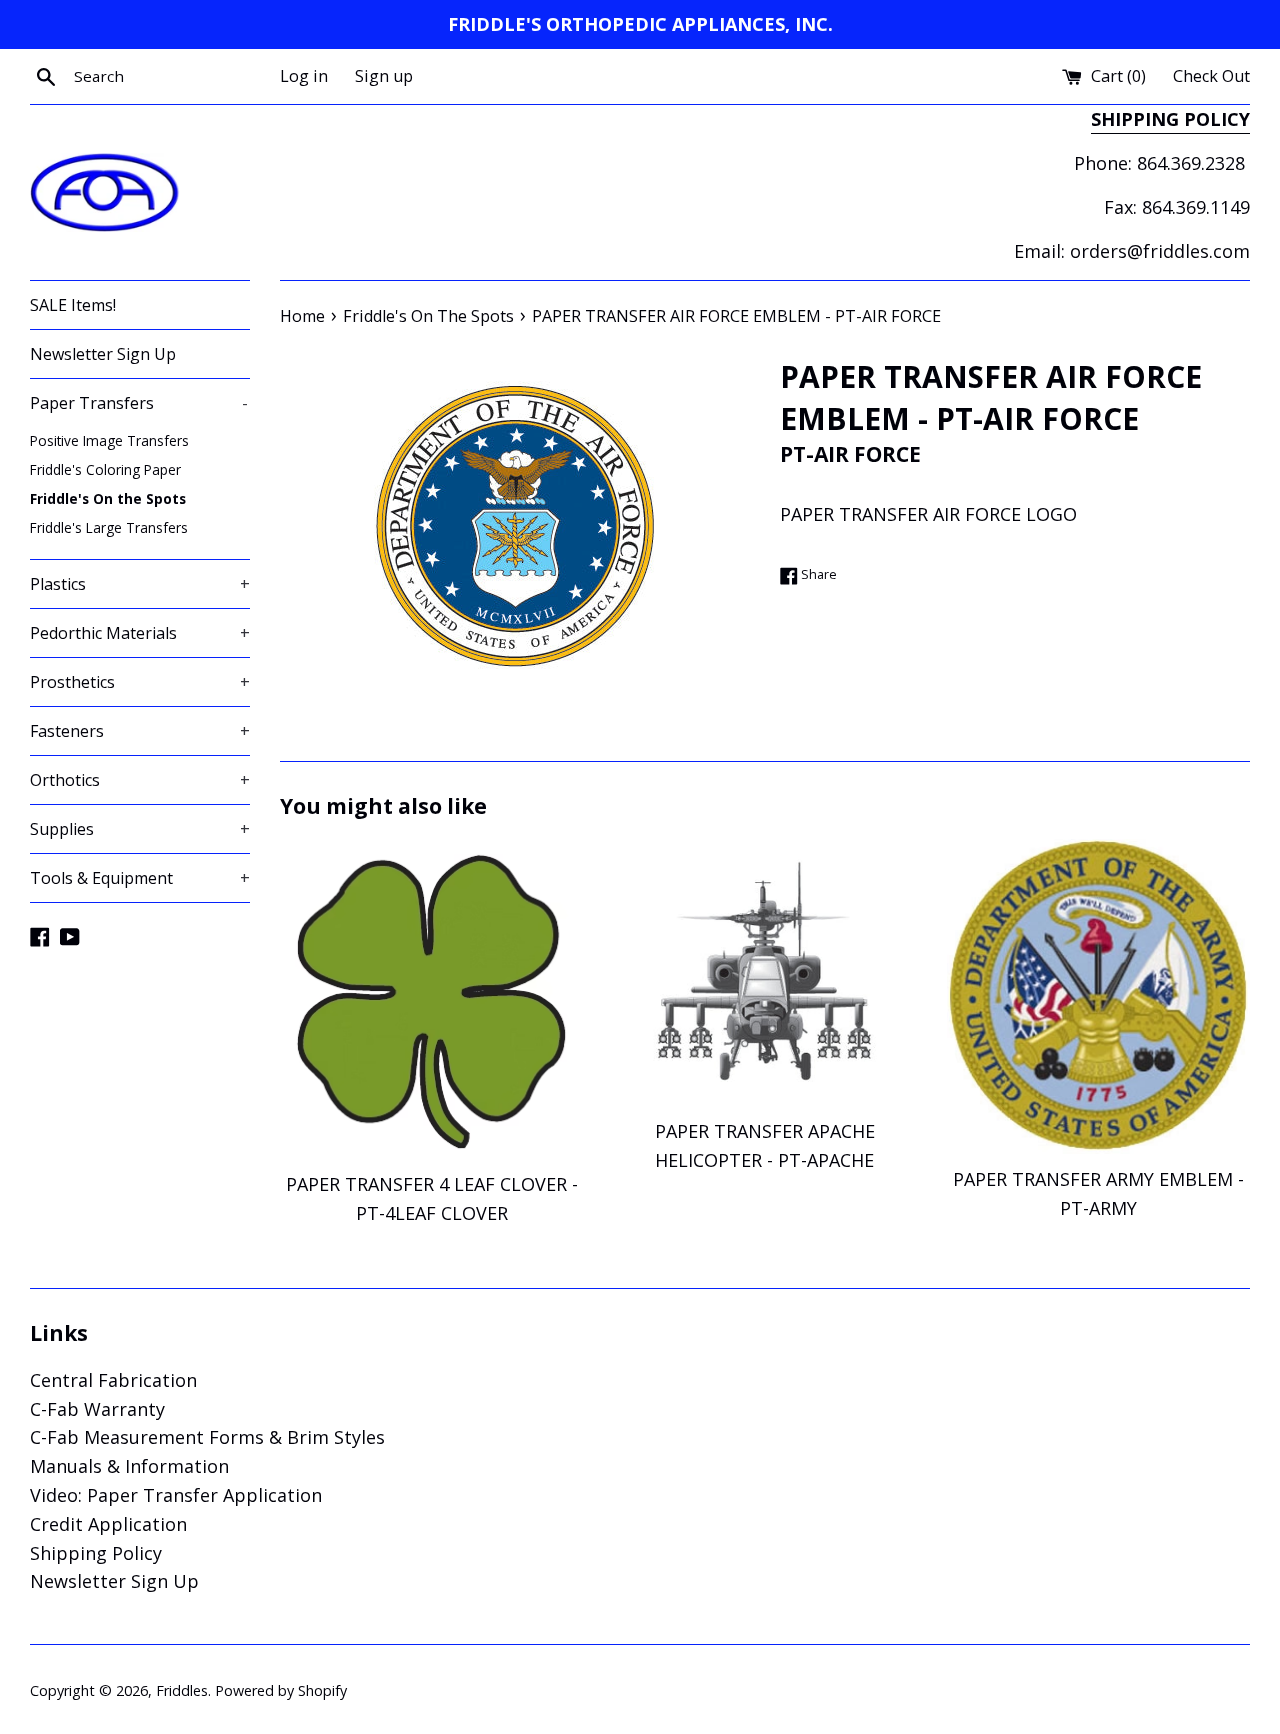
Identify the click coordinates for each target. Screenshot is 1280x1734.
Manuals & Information (129, 1466)
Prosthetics (140, 682)
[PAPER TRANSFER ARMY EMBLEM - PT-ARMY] (1098, 997)
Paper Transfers (139, 403)
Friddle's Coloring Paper (105, 469)
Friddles (182, 1690)
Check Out (1211, 76)
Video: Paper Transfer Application (176, 1495)
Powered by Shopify (281, 1690)
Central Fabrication (113, 1380)
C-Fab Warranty (97, 1409)
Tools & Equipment (140, 878)
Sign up (384, 76)
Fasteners (140, 731)
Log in (304, 76)
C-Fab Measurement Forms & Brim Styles (207, 1437)
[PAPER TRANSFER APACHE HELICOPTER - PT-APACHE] (764, 973)
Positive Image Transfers (109, 440)
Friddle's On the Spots (108, 498)
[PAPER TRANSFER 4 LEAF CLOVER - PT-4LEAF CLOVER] (431, 999)
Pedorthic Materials (140, 633)
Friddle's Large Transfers (109, 527)
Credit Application (108, 1524)
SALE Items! (73, 305)
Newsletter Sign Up (103, 354)
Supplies (140, 829)
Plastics (140, 584)
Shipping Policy (96, 1553)
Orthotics (140, 780)
